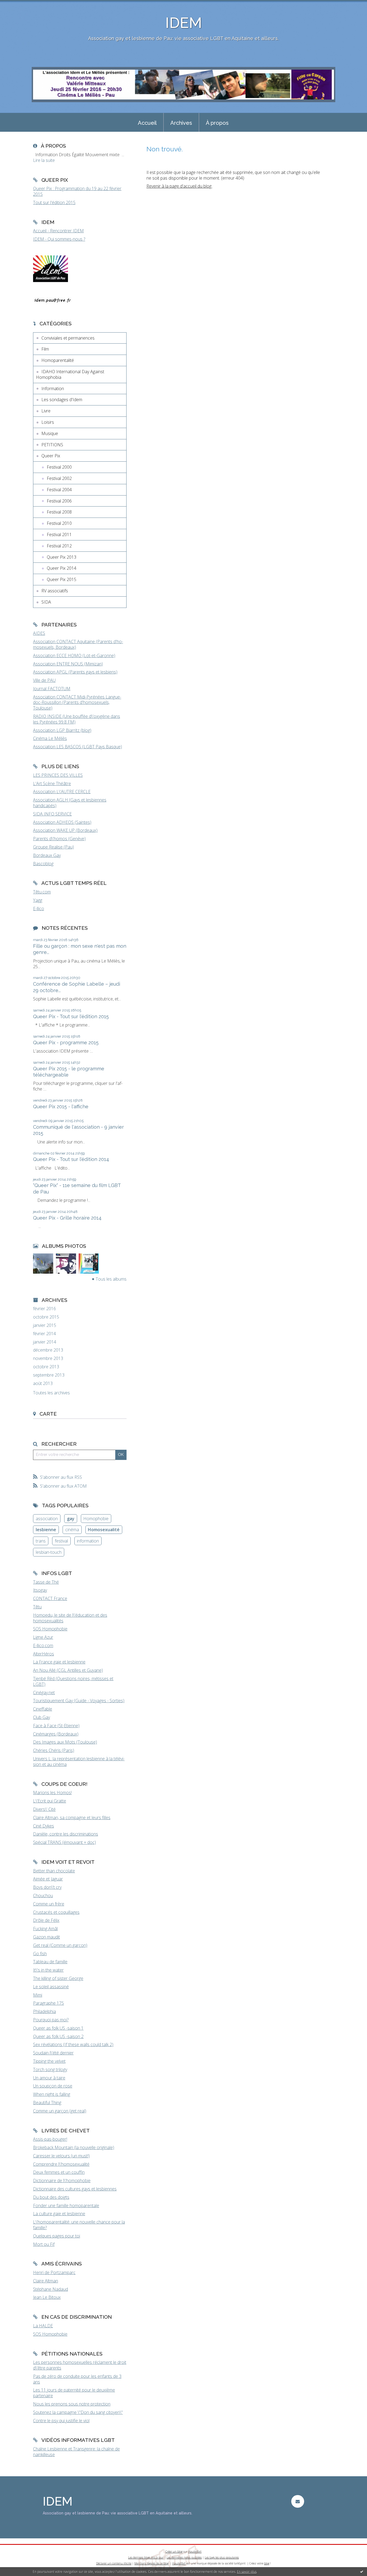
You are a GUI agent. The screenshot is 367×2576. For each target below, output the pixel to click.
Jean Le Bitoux (47, 2297)
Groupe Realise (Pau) (53, 847)
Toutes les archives (51, 1393)
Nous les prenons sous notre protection (72, 2404)
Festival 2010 (59, 523)
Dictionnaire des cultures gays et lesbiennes (75, 2189)
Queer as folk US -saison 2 (58, 2036)
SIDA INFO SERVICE (52, 814)
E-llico (39, 908)
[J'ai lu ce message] (362, 2571)
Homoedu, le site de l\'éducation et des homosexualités (70, 1618)
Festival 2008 (59, 512)
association (47, 1519)
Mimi (38, 1995)
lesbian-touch (49, 1552)
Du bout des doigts (51, 2197)
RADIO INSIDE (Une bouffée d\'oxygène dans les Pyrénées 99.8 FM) (77, 719)
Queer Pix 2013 (62, 557)
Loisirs (48, 422)
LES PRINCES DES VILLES (58, 775)
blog (267, 2563)
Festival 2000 (59, 467)
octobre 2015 (46, 1317)
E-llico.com (43, 1645)
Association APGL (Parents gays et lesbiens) (75, 672)
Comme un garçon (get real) (60, 2111)
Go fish (40, 1954)
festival (61, 1541)
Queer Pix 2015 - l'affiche (61, 1107)
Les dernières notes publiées (184, 2557)
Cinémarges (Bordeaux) (56, 1734)
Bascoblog (43, 864)
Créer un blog (174, 2552)
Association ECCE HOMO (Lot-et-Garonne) (74, 655)
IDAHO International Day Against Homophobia (70, 374)
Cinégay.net (44, 1693)
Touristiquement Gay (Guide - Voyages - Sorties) (79, 1701)
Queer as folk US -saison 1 (58, 2028)
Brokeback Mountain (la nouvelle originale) (74, 2147)
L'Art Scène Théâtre (52, 783)
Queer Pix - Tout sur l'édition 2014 (71, 1159)
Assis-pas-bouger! (50, 2139)
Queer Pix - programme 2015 (66, 1043)
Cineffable (43, 1709)
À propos (217, 123)
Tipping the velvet (49, 2061)
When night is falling (52, 2094)
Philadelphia (44, 2011)
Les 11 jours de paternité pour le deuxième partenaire (74, 2393)
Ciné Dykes (44, 1826)
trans (41, 1541)
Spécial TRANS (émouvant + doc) (64, 1842)
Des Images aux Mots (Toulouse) (65, 1742)
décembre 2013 (48, 1350)
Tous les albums (111, 1279)
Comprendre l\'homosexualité (61, 2164)
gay (71, 1519)
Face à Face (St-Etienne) (56, 1726)
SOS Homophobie (50, 1629)
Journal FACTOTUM (52, 689)
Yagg (38, 900)
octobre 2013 (46, 1367)
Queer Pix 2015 (62, 579)
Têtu (37, 1607)
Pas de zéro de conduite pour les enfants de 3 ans (77, 2379)
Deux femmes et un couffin (59, 2172)
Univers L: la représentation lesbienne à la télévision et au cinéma (79, 1761)
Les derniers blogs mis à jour (146, 2557)
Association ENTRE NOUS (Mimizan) (68, 664)
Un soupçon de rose (53, 2086)
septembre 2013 (49, 1375)
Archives (181, 123)
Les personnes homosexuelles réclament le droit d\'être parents (80, 2365)
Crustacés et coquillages (56, 1912)
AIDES (39, 633)
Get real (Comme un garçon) (60, 1945)
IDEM (184, 23)
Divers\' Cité (44, 1809)
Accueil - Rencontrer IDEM (58, 231)
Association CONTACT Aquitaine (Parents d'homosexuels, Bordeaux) (78, 644)
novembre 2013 (48, 1358)
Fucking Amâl (45, 1929)
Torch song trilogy (50, 2069)
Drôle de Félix (46, 1920)
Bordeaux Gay (47, 855)
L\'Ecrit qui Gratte (50, 1801)
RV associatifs (55, 591)
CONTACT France (50, 1598)
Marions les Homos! (52, 1793)
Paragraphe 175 (48, 2003)
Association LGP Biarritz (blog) (62, 730)
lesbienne (46, 1530)
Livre (46, 411)
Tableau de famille (50, 1962)
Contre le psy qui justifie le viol (61, 2421)
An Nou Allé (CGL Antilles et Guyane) (68, 1670)
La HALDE (43, 2326)
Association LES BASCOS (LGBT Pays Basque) (78, 747)
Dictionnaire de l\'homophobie (62, 2180)
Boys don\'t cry (47, 1887)
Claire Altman (46, 2281)
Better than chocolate (54, 1871)
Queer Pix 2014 (62, 568)
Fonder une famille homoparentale (66, 2206)
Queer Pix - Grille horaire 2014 (67, 1218)
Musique (50, 433)
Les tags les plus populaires (222, 2557)
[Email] (298, 2501)
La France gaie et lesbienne (59, 1662)
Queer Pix (51, 456)
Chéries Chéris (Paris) (54, 1750)
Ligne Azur (43, 1637)
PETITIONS (52, 445)
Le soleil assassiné (51, 1987)
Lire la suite (44, 160)
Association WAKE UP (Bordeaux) (65, 830)
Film (45, 349)
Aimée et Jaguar (48, 1879)
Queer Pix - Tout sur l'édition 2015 (71, 1016)
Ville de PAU (44, 680)
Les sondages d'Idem (62, 400)
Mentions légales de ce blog (151, 2563)
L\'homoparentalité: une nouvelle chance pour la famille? (79, 2225)
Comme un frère (49, 1904)
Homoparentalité (58, 360)
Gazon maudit (46, 1937)
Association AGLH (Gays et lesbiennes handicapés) (70, 803)
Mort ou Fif (44, 2244)
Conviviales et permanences (68, 338)
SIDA (46, 602)
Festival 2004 (59, 490)
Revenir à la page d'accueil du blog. (179, 186)
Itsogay (40, 1590)
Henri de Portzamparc (54, 2272)
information (88, 1541)
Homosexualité (104, 1530)
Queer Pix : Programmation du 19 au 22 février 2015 (77, 191)
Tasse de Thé (46, 1582)
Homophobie (96, 1519)
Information (53, 389)
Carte (48, 1414)
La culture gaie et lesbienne (59, 2214)
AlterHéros (44, 1654)
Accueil (147, 123)
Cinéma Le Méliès (50, 738)
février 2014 (44, 1334)
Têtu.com (42, 892)
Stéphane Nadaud (51, 2289)
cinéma (72, 1530)
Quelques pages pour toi (57, 2236)
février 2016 (44, 1309)
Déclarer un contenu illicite (114, 2563)
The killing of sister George (58, 1978)
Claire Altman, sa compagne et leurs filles (72, 1818)
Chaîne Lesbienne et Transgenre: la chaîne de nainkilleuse (76, 2452)
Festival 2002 (59, 478)
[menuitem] (147, 122)
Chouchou (43, 1896)
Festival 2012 (59, 546)
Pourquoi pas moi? (51, 2020)
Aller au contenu (18, 5)
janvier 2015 (45, 1325)
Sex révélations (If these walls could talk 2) (73, 2044)
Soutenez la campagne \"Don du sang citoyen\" (78, 2412)
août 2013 (43, 1383)
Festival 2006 (59, 501)
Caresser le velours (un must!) (61, 2156)
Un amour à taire (49, 2078)
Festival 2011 (59, 535)
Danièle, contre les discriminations (66, 1834)
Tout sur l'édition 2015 (54, 202)
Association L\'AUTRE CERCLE (62, 792)
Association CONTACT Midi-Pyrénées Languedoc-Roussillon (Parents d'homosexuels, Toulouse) (77, 703)
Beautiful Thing (47, 2103)
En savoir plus (247, 2572)
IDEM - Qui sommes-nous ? (59, 239)
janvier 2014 (45, 1342)
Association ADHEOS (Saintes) (62, 822)
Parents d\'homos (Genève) (59, 839)
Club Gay (42, 1717)
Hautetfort (195, 2552)
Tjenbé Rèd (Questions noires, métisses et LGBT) (73, 1681)
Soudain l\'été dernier (53, 2053)
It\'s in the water (48, 1970)
